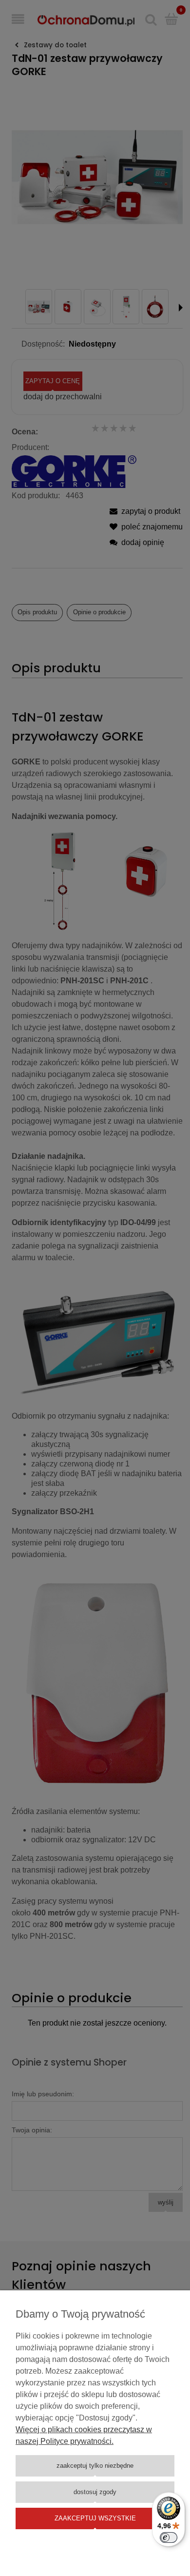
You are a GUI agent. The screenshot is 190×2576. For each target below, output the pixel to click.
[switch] (169, 2537)
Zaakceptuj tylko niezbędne (95, 2466)
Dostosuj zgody (95, 2492)
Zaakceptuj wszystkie (95, 2518)
